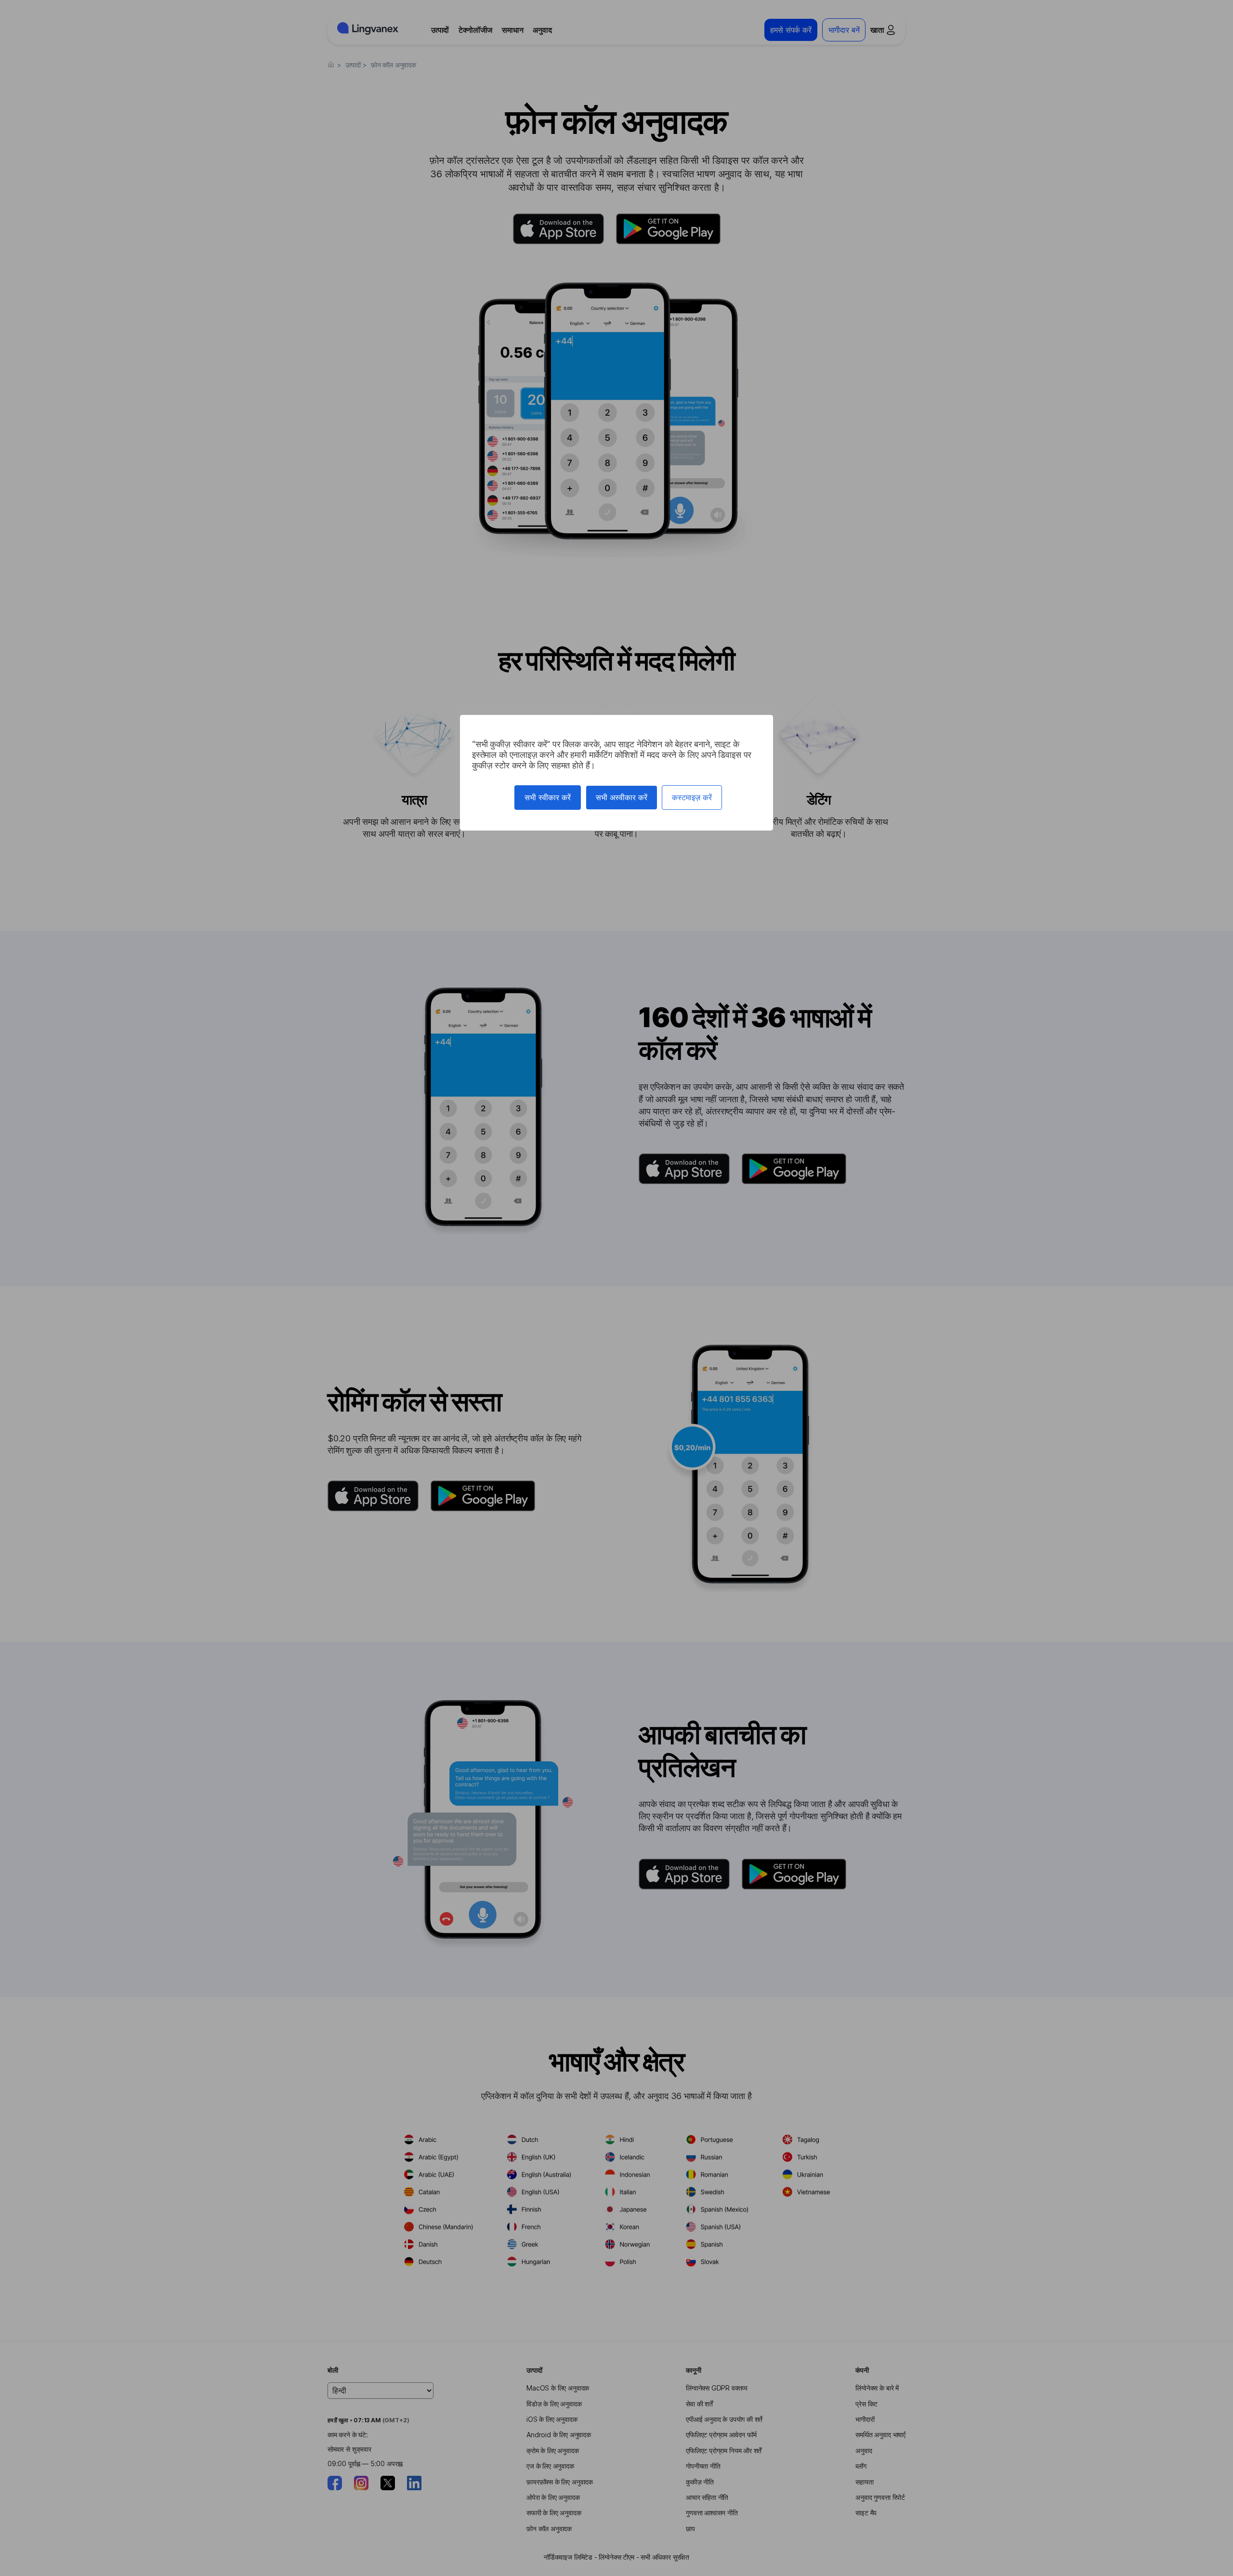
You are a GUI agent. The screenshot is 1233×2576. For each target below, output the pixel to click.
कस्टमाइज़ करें (692, 797)
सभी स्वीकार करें (548, 797)
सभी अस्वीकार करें (622, 797)
